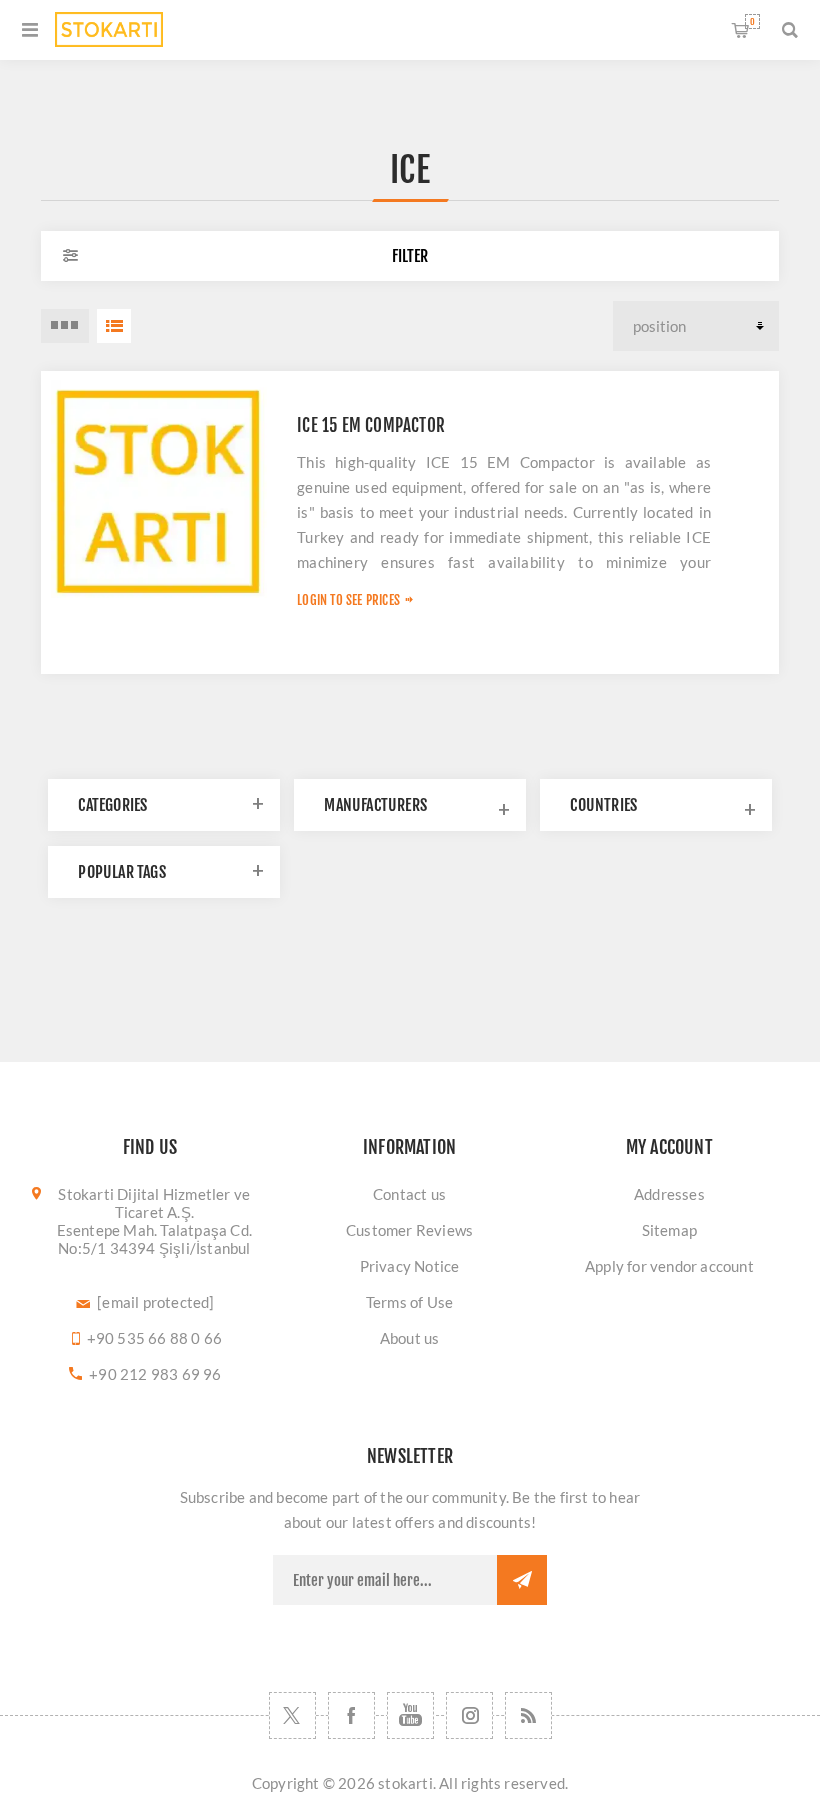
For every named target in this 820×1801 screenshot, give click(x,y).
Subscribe (522, 1580)
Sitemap (669, 1230)
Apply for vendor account (669, 1266)
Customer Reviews (409, 1230)
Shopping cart (752, 21)
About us (410, 1338)
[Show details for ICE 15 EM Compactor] (159, 489)
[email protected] (155, 1302)
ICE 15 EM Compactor (371, 425)
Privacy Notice (410, 1266)
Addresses (669, 1194)
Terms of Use (409, 1302)
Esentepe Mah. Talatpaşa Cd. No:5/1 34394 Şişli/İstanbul (154, 1239)
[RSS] (528, 1715)
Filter (410, 256)
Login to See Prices (348, 600)
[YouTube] (410, 1715)
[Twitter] (292, 1715)
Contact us (409, 1194)
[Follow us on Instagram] (469, 1715)
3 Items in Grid (65, 326)
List (114, 326)
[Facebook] (351, 1715)
